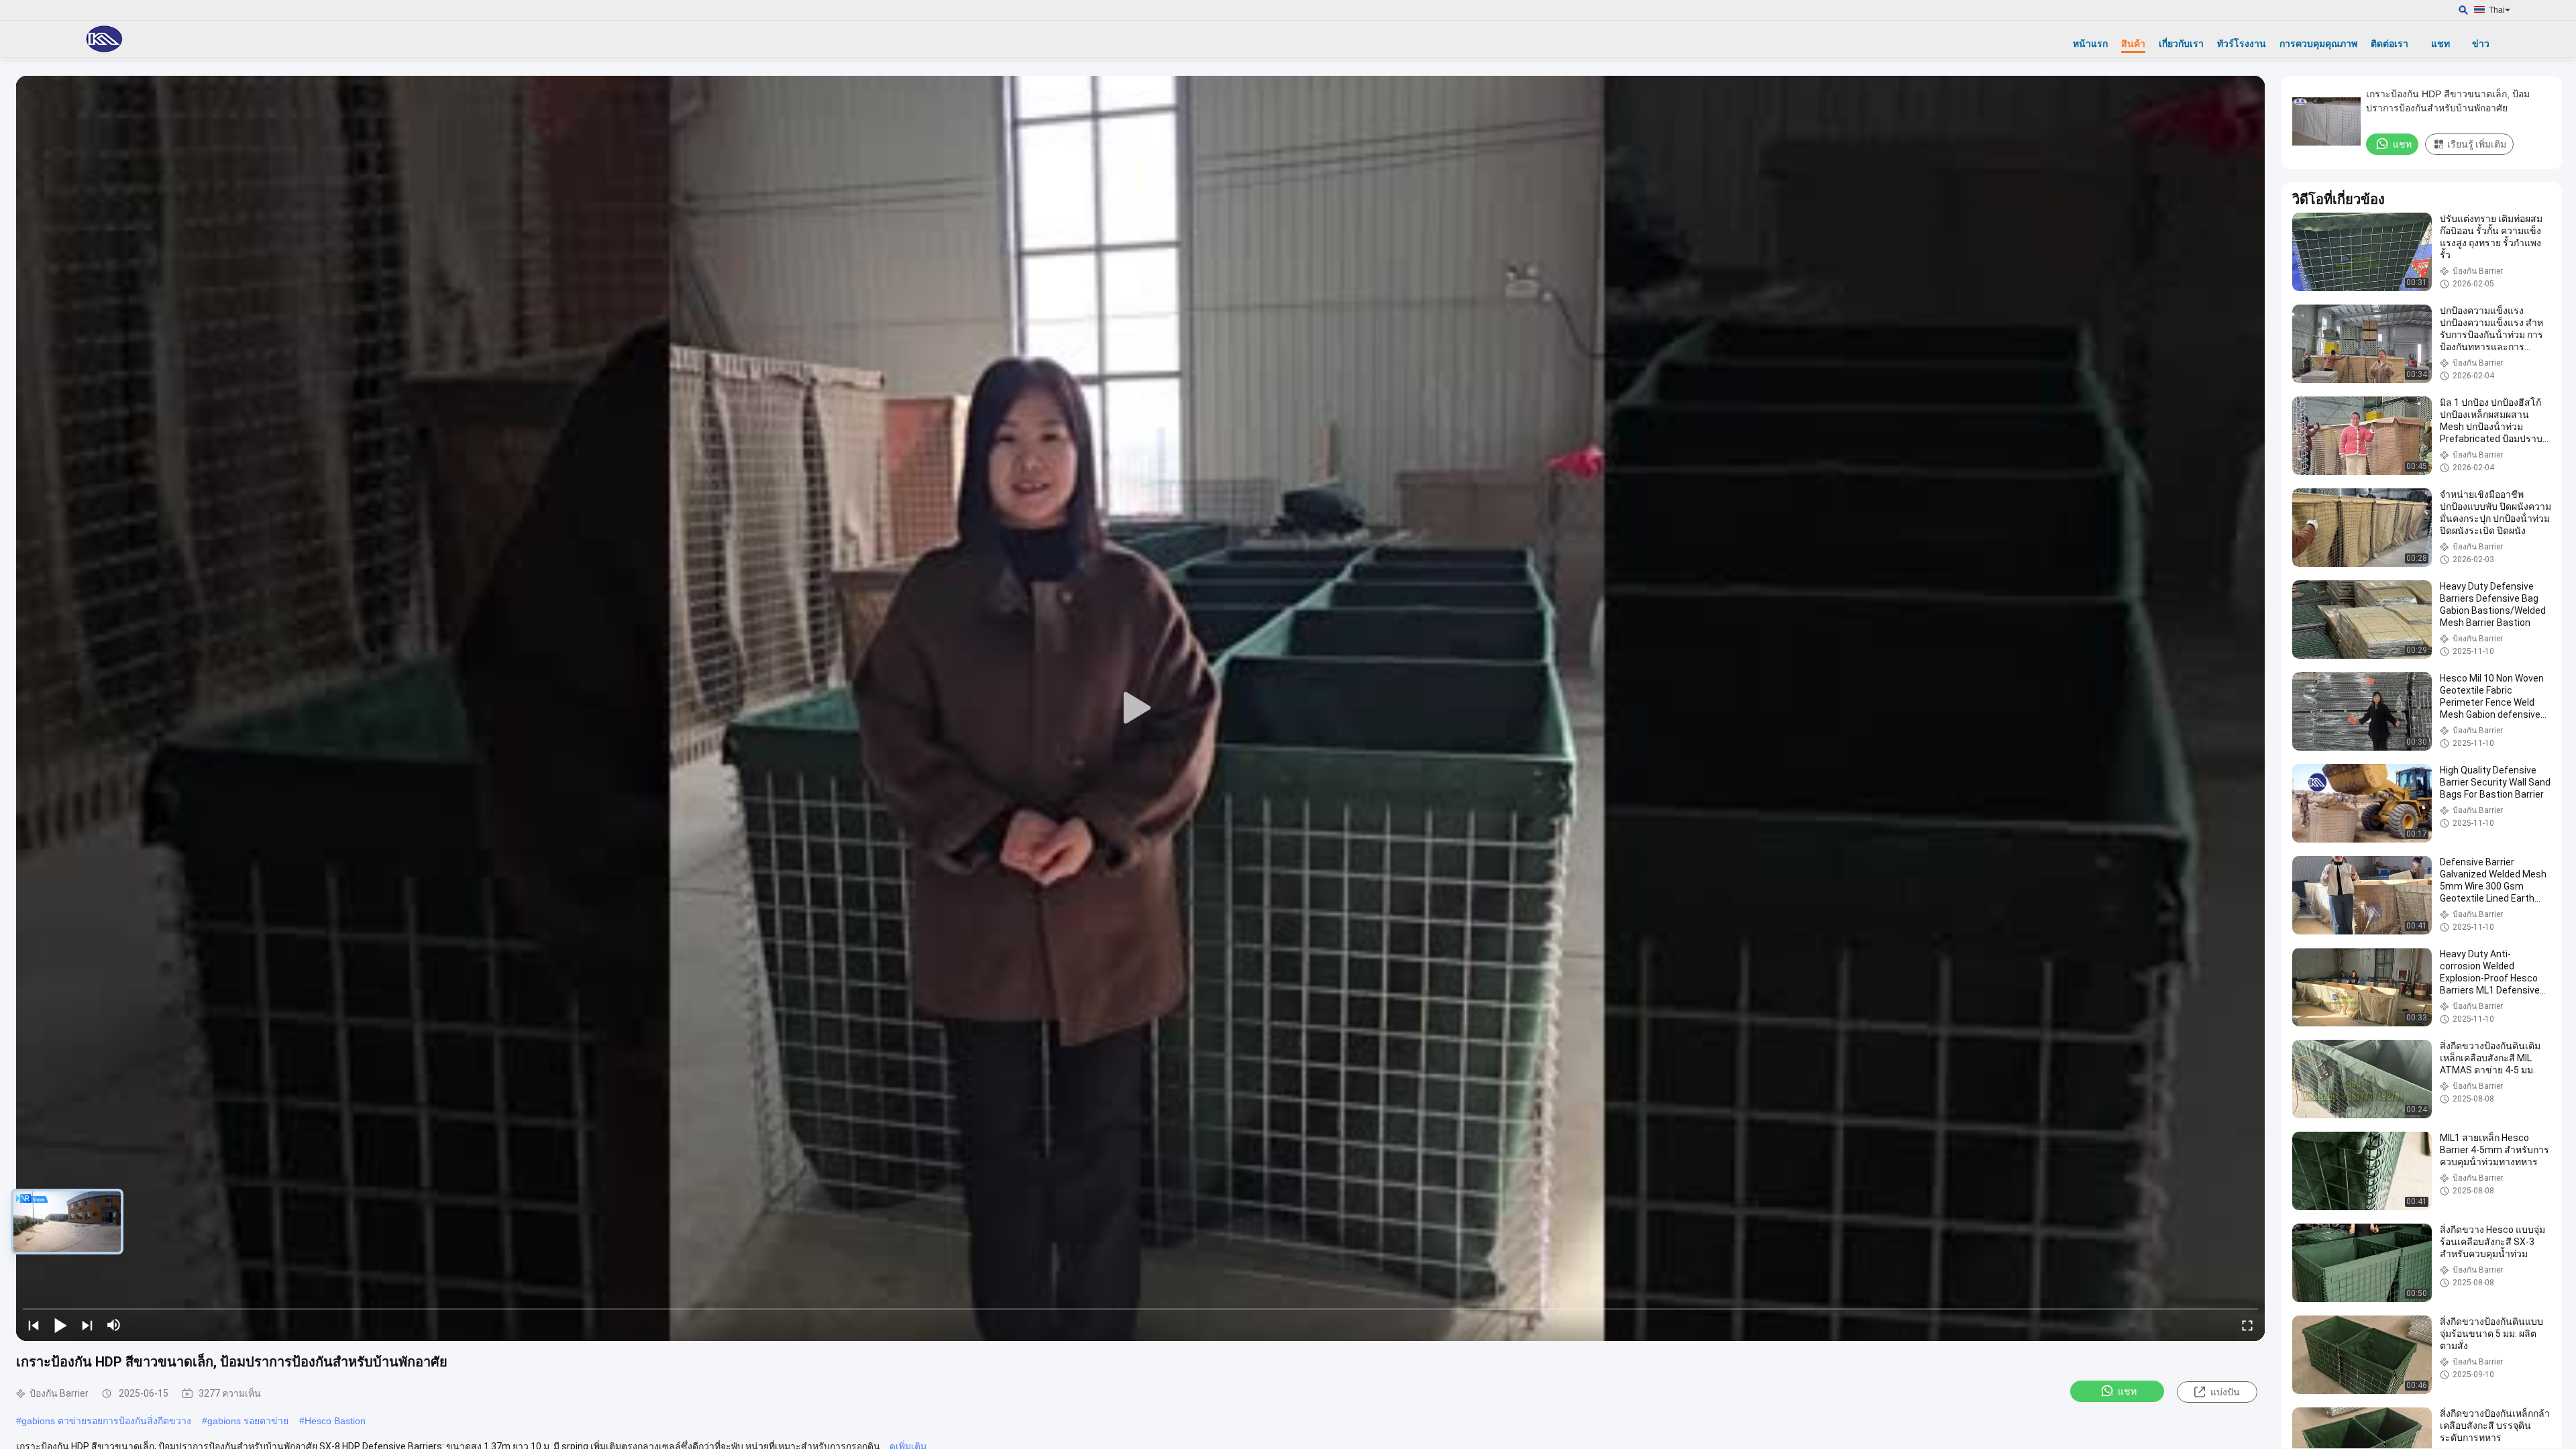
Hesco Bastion (335, 1421)
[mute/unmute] (114, 1325)
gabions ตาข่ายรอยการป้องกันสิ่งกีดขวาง (106, 1421)
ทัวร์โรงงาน (2242, 44)
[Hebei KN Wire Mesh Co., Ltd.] (104, 39)
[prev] (34, 1325)
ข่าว (2481, 44)
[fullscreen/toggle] (2247, 1325)
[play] (1140, 708)
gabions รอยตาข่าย (248, 1421)
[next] (87, 1325)
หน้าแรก (2090, 44)
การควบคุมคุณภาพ (2318, 44)
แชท (2440, 44)
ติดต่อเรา (2390, 44)
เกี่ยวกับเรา (2181, 44)
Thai (2497, 10)
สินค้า (2133, 44)
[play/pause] (60, 1325)
